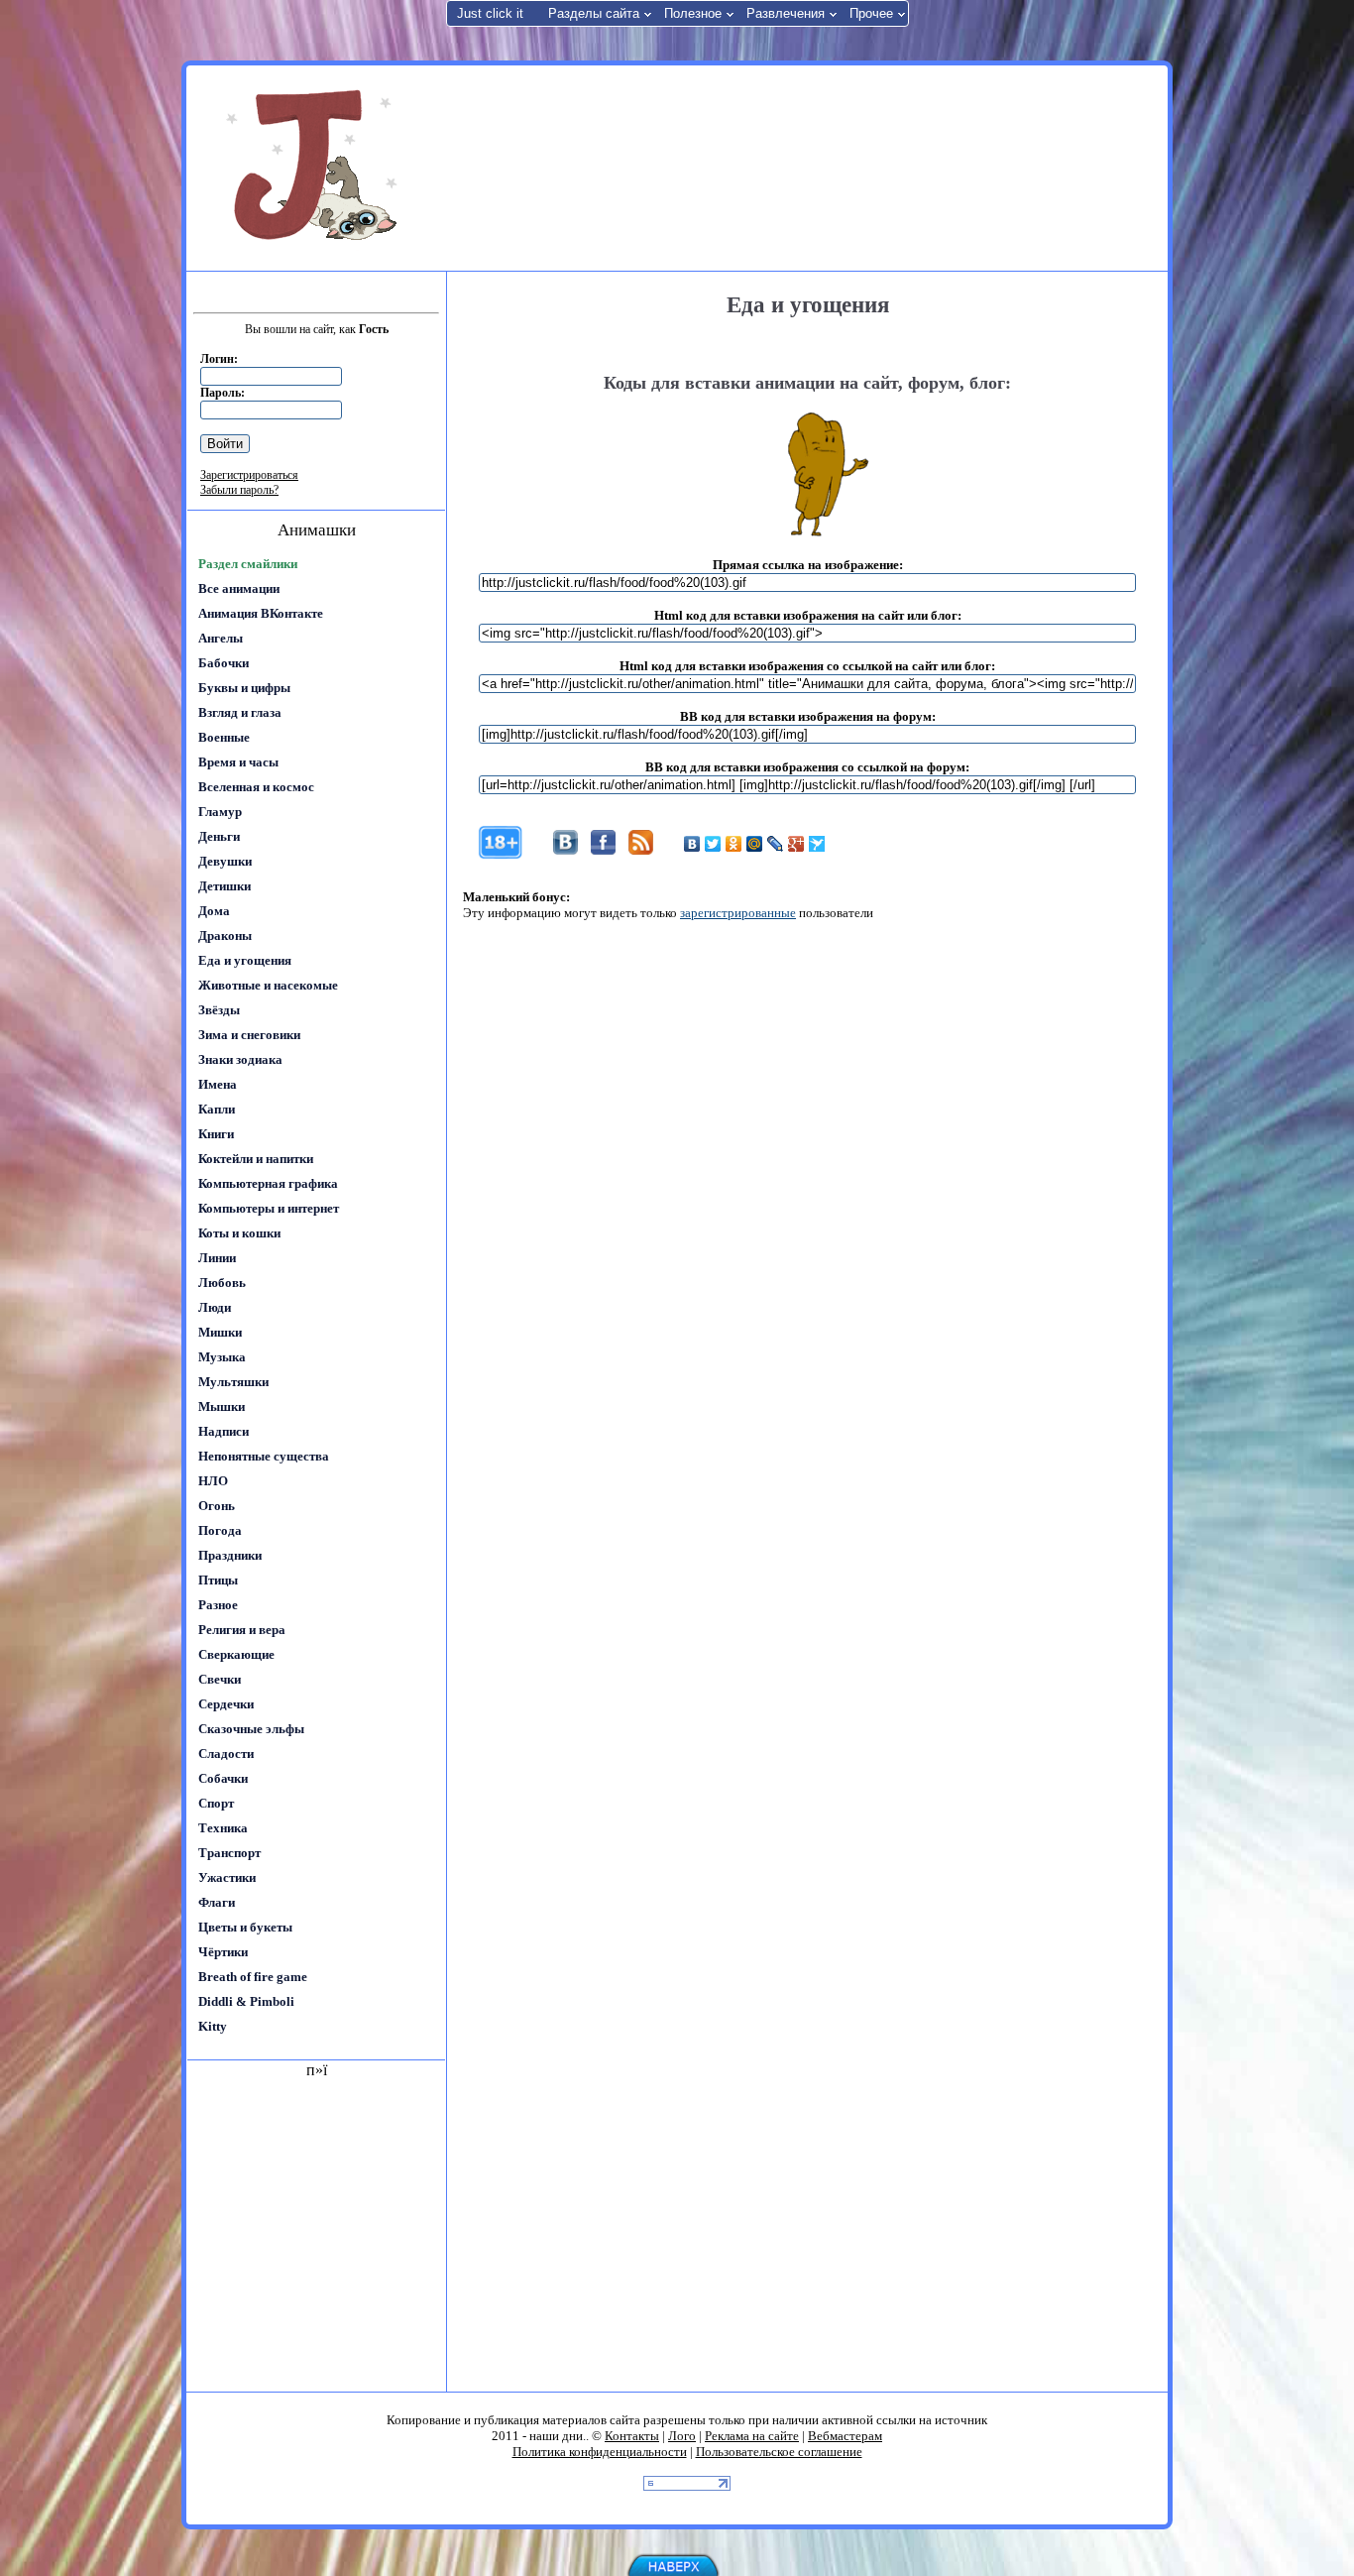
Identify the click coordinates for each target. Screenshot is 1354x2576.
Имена (218, 1084)
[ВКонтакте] (692, 844)
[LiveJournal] (776, 844)
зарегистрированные (738, 913)
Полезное (693, 13)
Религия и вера (242, 1630)
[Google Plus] (796, 844)
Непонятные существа (264, 1456)
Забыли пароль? (239, 490)
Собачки (223, 1778)
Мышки (222, 1406)
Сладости (226, 1754)
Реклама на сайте (752, 2436)
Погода (220, 1530)
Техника (223, 1828)
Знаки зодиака (240, 1059)
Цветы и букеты (245, 1927)
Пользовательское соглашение (779, 2452)
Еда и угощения (245, 960)
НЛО (213, 1481)
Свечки (220, 1679)
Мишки (220, 1332)
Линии (217, 1258)
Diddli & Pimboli (246, 2001)
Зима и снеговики (249, 1035)
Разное (218, 1605)
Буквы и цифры (244, 688)
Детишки (225, 886)
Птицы (218, 1580)
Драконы (225, 936)
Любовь (222, 1283)
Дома (214, 911)
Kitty (213, 2026)
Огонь (217, 1506)
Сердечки (226, 1704)
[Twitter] (713, 844)
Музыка (222, 1357)
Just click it (490, 13)
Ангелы (221, 638)
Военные (224, 737)
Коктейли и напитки (256, 1159)
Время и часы (238, 762)
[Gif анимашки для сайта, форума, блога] (315, 169)
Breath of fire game (253, 1977)
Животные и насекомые (268, 985)
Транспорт (229, 1853)
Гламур (220, 812)
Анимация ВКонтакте (261, 613)
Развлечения (786, 13)
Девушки (225, 861)
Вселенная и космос (256, 787)
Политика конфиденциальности (600, 2452)
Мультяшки (233, 1382)
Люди (215, 1307)
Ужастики (227, 1877)
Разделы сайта (594, 13)
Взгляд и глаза (240, 712)
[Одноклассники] (734, 844)
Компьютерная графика (268, 1183)
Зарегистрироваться (249, 475)
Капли (217, 1109)
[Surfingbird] (817, 844)
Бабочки (224, 663)
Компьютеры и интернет (269, 1208)
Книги (216, 1134)
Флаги (217, 1902)
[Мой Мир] (755, 844)
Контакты (632, 2436)
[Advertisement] (805, 167)
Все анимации (239, 588)
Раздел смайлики (248, 564)
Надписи (224, 1431)
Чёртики (223, 1952)
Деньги (219, 836)
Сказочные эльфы (251, 1729)
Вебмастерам (845, 2436)
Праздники (230, 1555)
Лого (682, 2436)
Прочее (871, 13)
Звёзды (219, 1010)
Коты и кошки (239, 1233)
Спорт (216, 1803)
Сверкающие (236, 1654)
